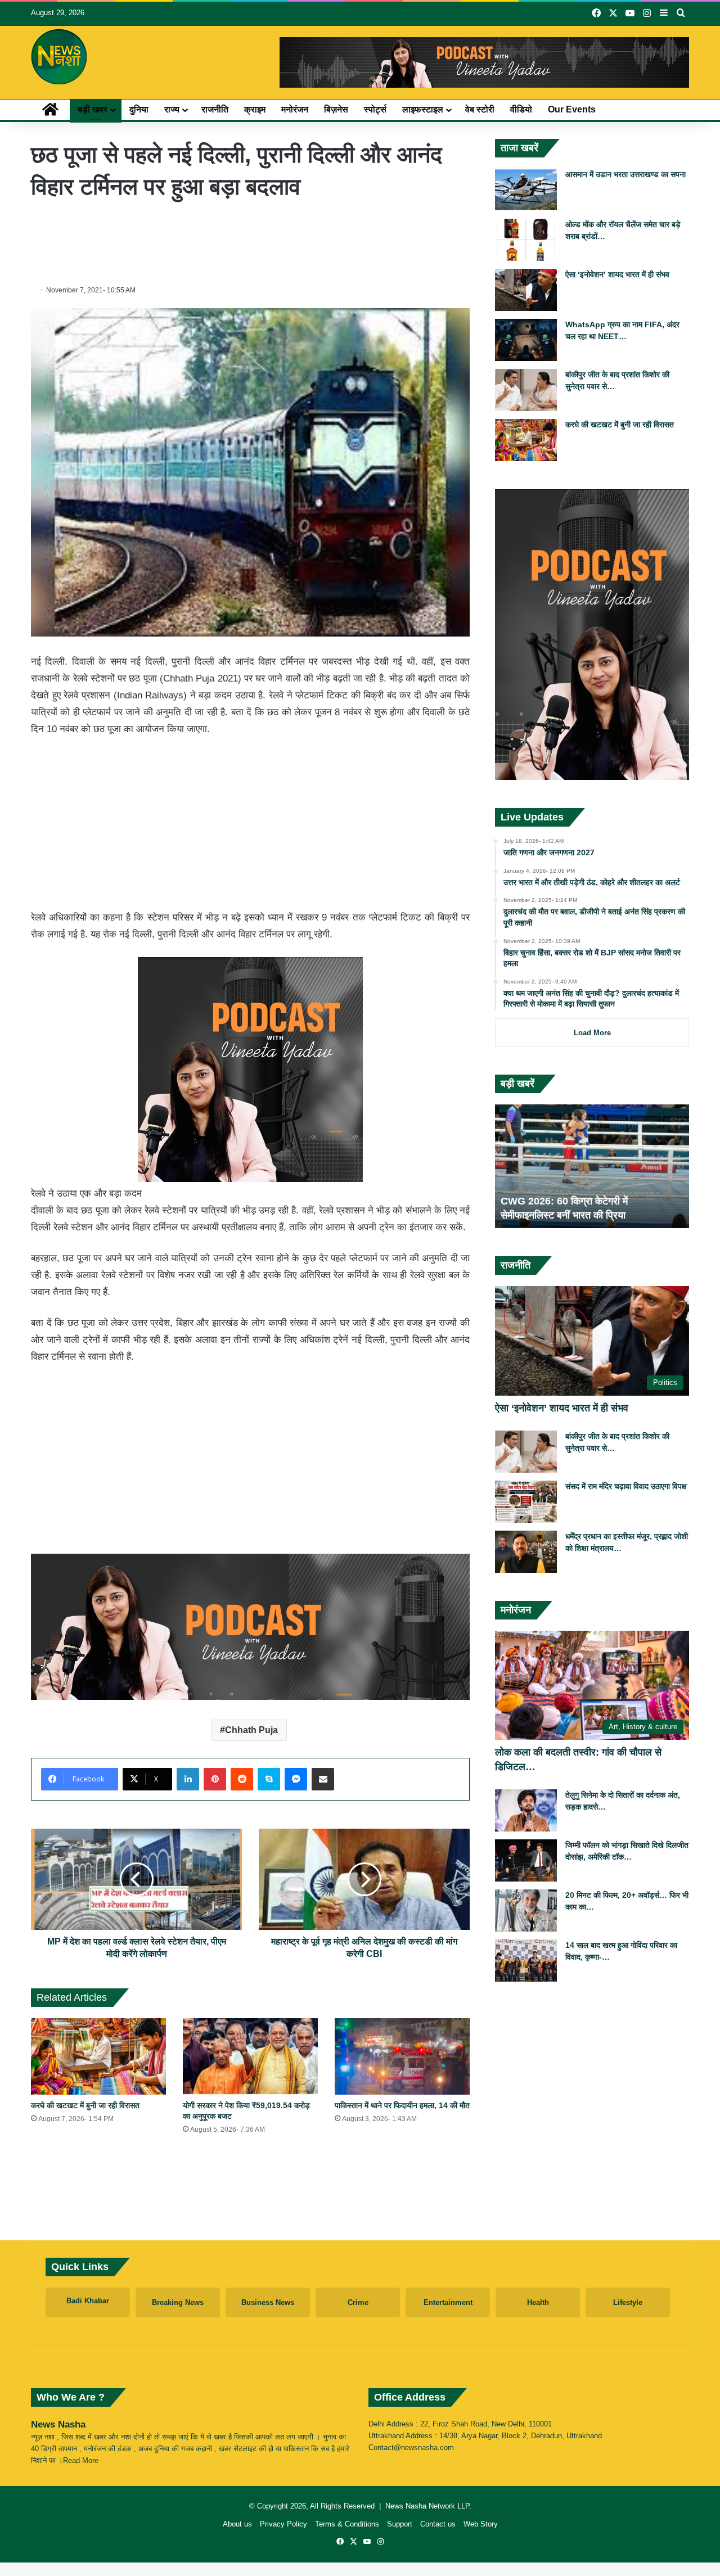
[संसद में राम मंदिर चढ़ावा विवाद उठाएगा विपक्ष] (526, 1502)
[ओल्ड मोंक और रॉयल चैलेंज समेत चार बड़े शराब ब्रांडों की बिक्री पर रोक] (526, 240)
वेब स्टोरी (480, 109)
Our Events (572, 109)
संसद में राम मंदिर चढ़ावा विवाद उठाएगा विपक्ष (626, 1486)
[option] (592, 1166)
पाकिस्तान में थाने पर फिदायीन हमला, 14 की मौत (402, 2105)
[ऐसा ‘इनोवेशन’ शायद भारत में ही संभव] (526, 290)
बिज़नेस (336, 109)
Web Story (481, 2524)
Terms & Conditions (347, 2524)
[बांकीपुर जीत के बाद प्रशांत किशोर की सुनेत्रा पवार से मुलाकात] (526, 390)
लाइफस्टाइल (423, 109)
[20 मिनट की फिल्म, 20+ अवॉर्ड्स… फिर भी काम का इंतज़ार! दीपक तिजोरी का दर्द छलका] (526, 1910)
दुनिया (139, 109)
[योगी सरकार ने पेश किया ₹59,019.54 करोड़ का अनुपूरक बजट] (250, 2056)
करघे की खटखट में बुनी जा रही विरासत (85, 2105)
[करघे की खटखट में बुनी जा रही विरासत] (98, 2056)
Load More (592, 1033)
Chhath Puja (251, 1730)
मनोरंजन (295, 109)
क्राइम (255, 109)
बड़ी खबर (93, 109)
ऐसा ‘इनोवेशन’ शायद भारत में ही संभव (617, 274)
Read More (81, 2460)
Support (400, 2524)
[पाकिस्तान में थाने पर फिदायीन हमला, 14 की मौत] (402, 2056)
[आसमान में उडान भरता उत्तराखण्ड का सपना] (526, 190)
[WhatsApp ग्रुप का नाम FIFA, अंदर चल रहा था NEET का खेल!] (526, 340)
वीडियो (521, 109)
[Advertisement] (250, 240)
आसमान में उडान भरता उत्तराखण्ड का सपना (625, 174)
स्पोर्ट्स (375, 109)
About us (237, 2524)
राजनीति (215, 109)
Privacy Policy (283, 2524)
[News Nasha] (59, 57)
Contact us (438, 2524)
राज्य (172, 109)
